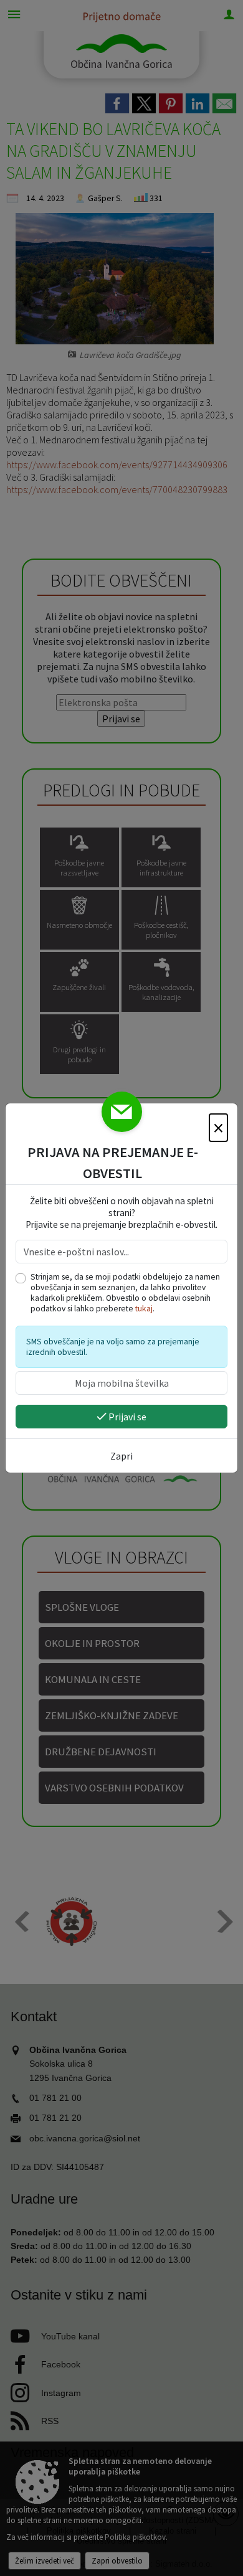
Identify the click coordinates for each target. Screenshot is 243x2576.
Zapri (121, 1456)
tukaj (144, 1309)
